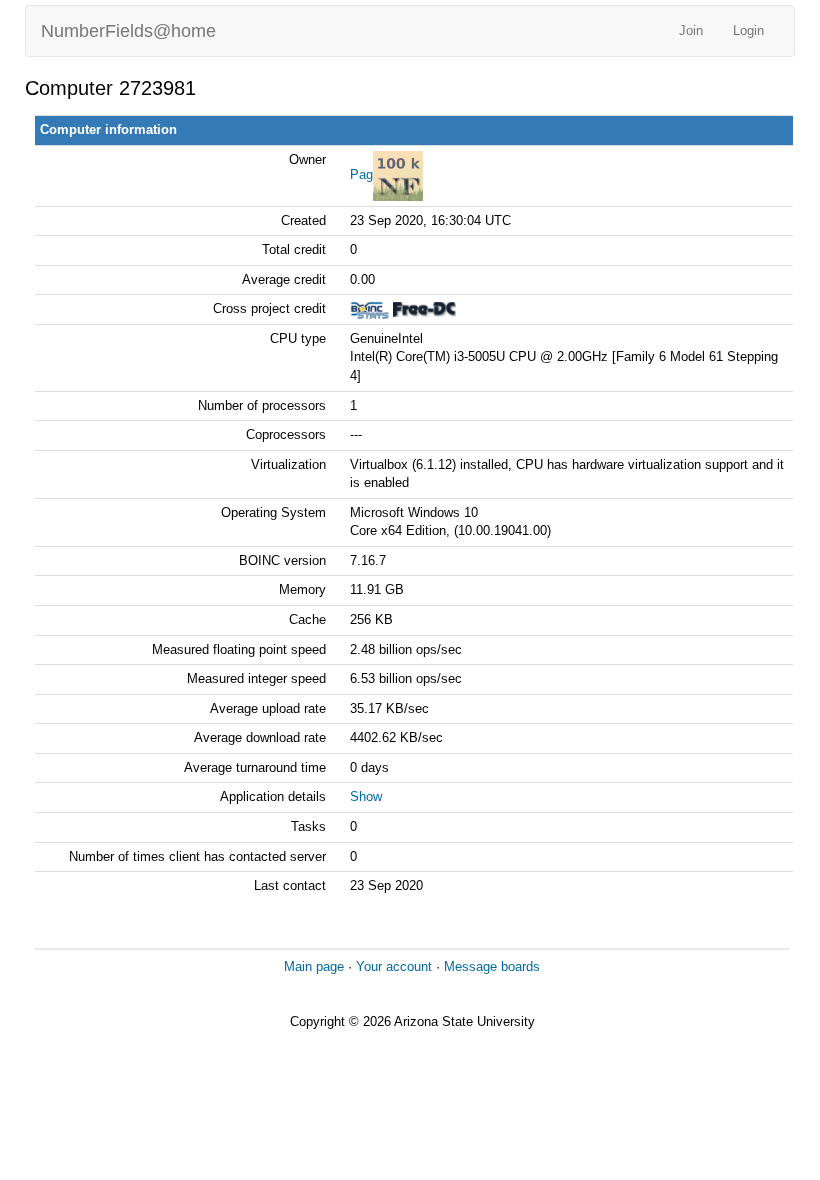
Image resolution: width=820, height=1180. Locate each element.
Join (691, 30)
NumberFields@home (128, 31)
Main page (314, 966)
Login (748, 30)
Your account (394, 966)
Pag (361, 174)
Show (366, 796)
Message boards (492, 966)
